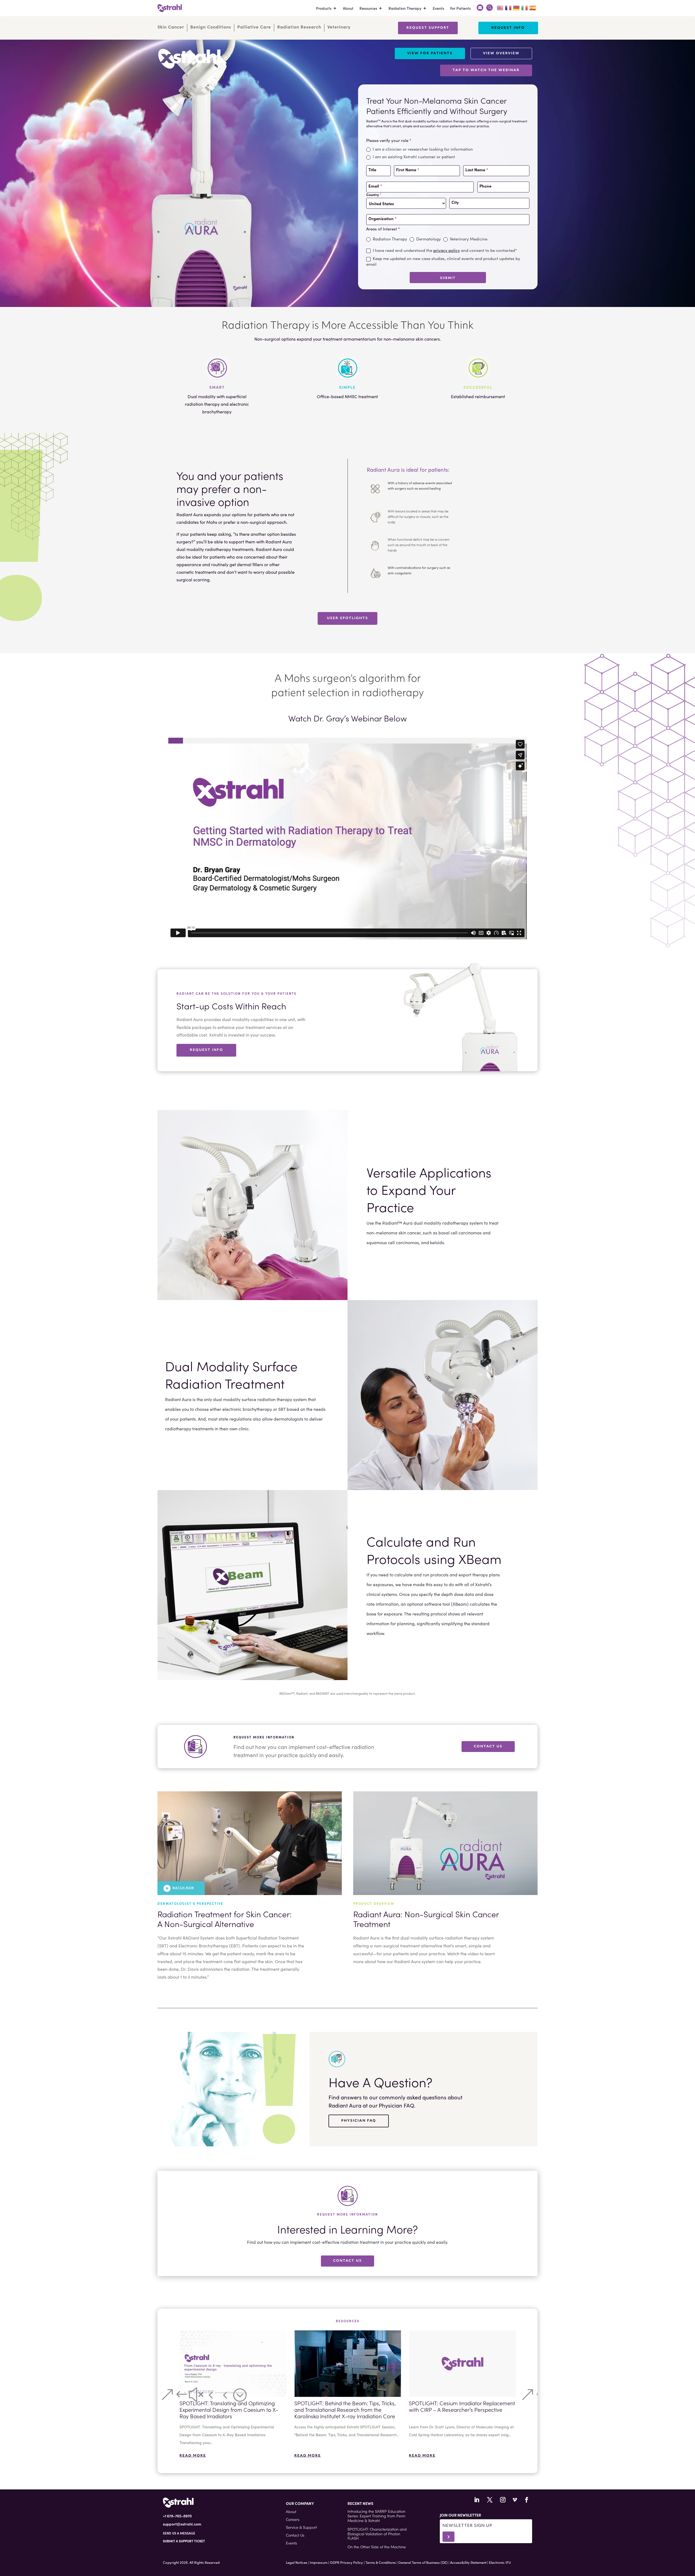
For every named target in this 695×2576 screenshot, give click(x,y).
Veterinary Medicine (468, 239)
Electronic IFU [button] (500, 2562)
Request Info (508, 28)
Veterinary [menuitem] (339, 27)
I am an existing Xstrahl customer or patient (413, 157)
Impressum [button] (319, 2562)
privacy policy (447, 250)
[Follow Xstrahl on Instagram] (503, 2500)
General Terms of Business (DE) (423, 2562)
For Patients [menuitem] (460, 8)
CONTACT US (488, 1747)
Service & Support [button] (301, 2527)
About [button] (291, 2511)
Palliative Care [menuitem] (254, 27)
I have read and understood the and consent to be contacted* (444, 250)
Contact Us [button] (295, 2535)
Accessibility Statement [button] (468, 2562)
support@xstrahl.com (182, 2524)
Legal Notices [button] (297, 2562)
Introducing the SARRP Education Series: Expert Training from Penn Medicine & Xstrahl (376, 2516)
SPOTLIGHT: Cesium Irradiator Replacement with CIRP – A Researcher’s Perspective (347, 2406)
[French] (508, 7)
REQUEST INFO (206, 1050)
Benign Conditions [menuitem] (211, 27)
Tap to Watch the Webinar (486, 70)
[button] (167, 2395)
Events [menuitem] (438, 8)
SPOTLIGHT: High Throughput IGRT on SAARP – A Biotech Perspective (455, 2406)
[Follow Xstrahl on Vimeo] (515, 2500)
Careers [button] (293, 2519)
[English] (500, 7)
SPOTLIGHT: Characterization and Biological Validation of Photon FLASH (377, 2534)
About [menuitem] (348, 8)
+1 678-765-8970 (177, 2516)
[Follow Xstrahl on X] (490, 2500)
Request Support (428, 28)
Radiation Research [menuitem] (299, 27)
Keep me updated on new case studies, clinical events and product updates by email (443, 261)
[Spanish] (533, 7)
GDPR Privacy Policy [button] (346, 2562)
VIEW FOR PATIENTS (430, 53)
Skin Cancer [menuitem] (171, 27)
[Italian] (525, 7)
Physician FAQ (359, 2121)
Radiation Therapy (389, 239)
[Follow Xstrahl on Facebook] (527, 2500)
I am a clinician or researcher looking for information (422, 149)
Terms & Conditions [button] (381, 2562)
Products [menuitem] (324, 8)
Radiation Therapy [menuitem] (405, 8)
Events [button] (291, 2543)
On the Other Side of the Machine (377, 2547)
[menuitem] (480, 8)
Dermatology (428, 239)
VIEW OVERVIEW (501, 53)
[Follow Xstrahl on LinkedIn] (477, 2500)
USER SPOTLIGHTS (347, 618)
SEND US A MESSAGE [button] (179, 2533)
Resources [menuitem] (368, 8)
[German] (517, 7)
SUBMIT (448, 278)
